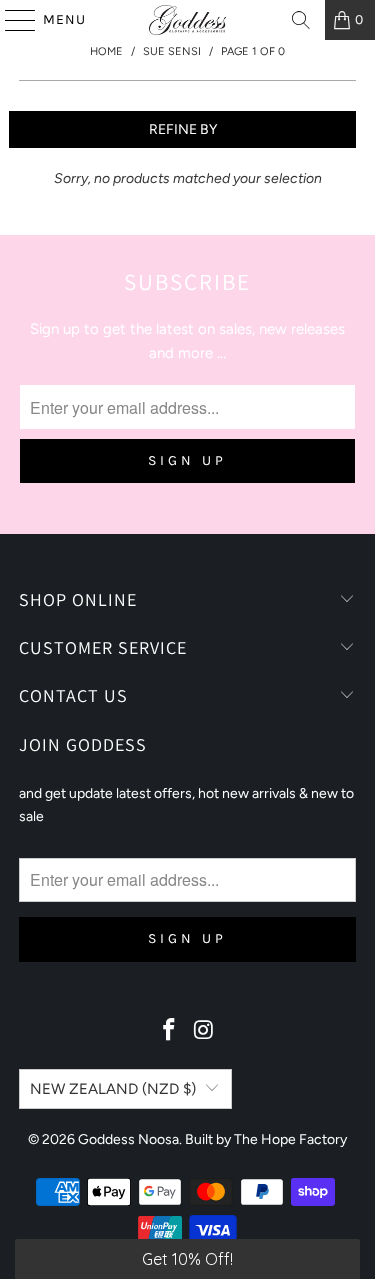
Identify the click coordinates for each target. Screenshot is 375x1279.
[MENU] (11, 20)
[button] (187, 1259)
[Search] (301, 20)
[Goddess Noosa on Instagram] (204, 1031)
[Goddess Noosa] (188, 20)
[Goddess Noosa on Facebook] (169, 1031)
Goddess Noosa (128, 1139)
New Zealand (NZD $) (113, 1089)
